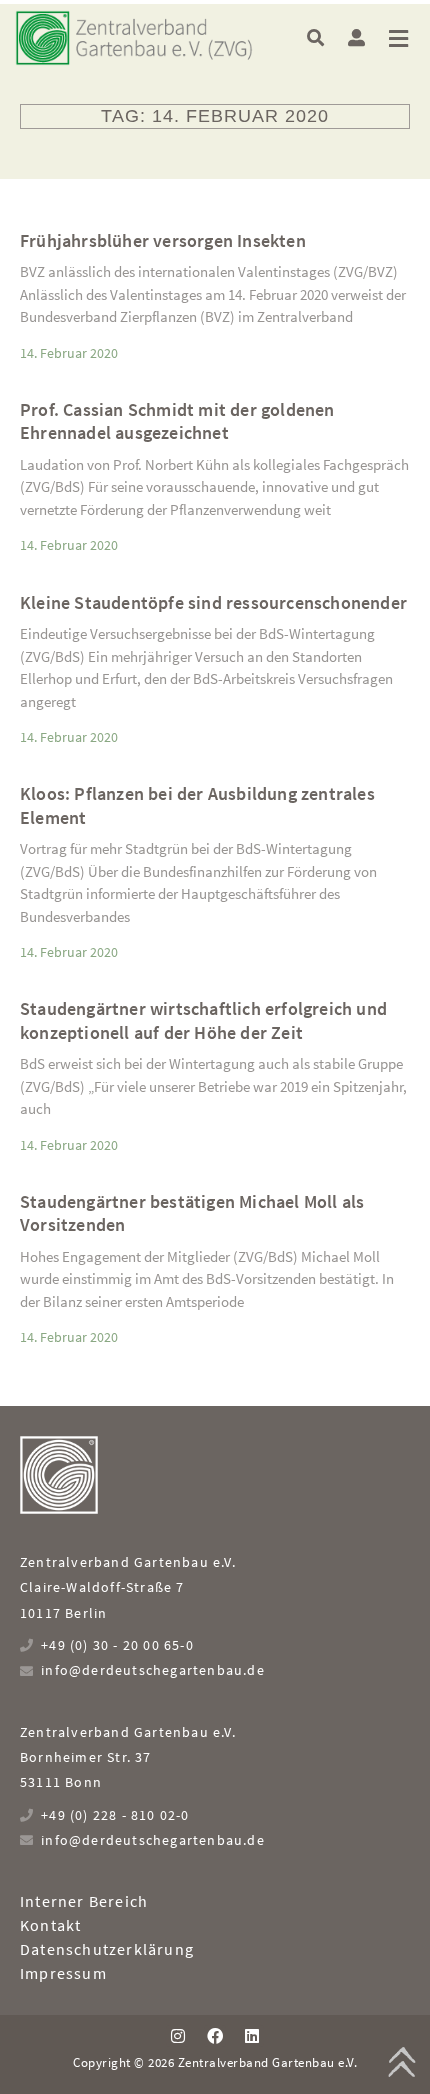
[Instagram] (177, 2036)
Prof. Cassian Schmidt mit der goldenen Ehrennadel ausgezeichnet (177, 421)
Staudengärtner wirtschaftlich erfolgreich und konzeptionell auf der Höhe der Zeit (203, 1020)
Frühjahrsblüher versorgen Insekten (163, 240)
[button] (315, 37)
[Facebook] (215, 2036)
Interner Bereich (84, 1901)
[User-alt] (356, 37)
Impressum (63, 1973)
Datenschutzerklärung (107, 1949)
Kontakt (50, 1925)
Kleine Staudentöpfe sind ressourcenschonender (213, 602)
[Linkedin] (252, 2036)
